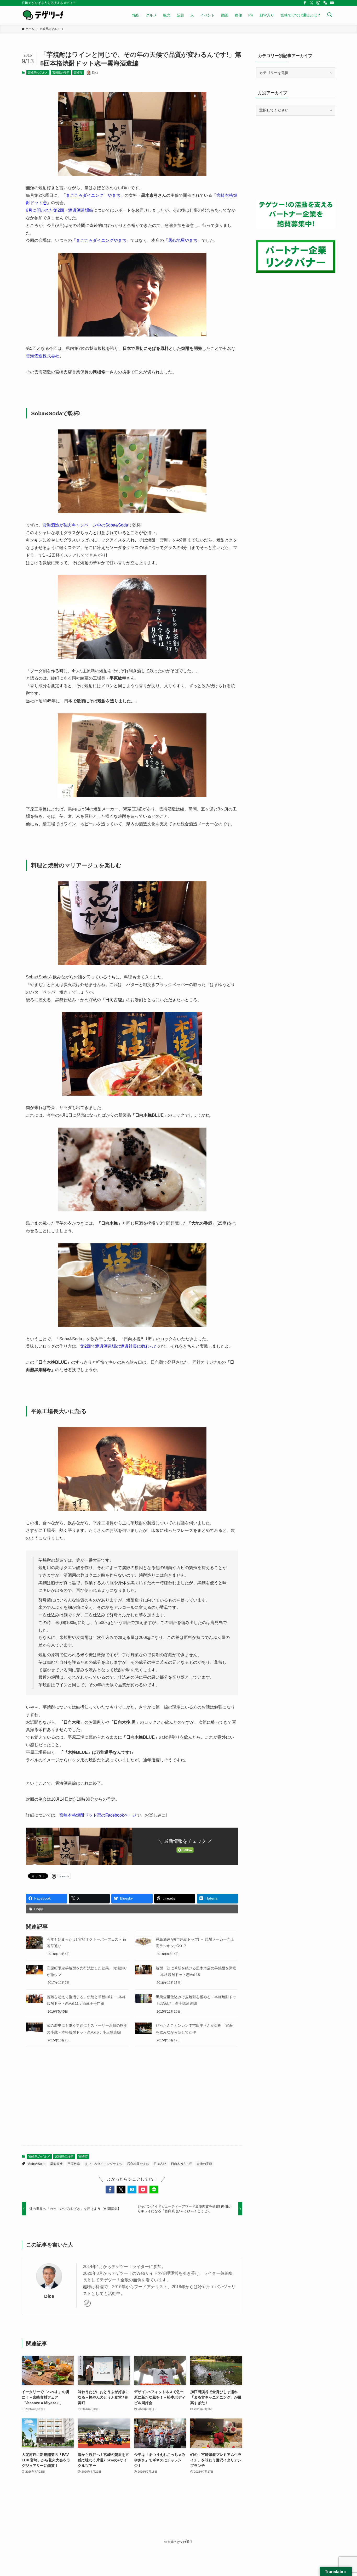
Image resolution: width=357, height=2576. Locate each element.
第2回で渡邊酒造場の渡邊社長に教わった (119, 1346)
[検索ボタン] (330, 15)
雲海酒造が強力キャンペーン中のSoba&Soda (85, 525)
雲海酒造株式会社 (43, 356)
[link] (87, 2303)
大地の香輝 (204, 2164)
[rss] (325, 3)
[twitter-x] (312, 3)
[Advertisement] (132, 2100)
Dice (49, 2296)
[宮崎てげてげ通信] (43, 15)
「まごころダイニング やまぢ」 (93, 195)
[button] (110, 2189)
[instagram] (318, 3)
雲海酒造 (56, 2164)
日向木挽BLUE (181, 2164)
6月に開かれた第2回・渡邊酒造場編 (60, 210)
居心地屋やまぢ (138, 2164)
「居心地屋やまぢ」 (183, 240)
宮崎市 (78, 72)
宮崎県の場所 (61, 72)
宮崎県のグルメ (38, 72)
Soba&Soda (37, 2164)
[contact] (332, 3)
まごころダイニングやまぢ (103, 2164)
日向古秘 (160, 2164)
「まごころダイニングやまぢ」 (101, 240)
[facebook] (305, 3)
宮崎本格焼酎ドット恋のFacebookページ (98, 1815)
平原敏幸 (74, 2164)
